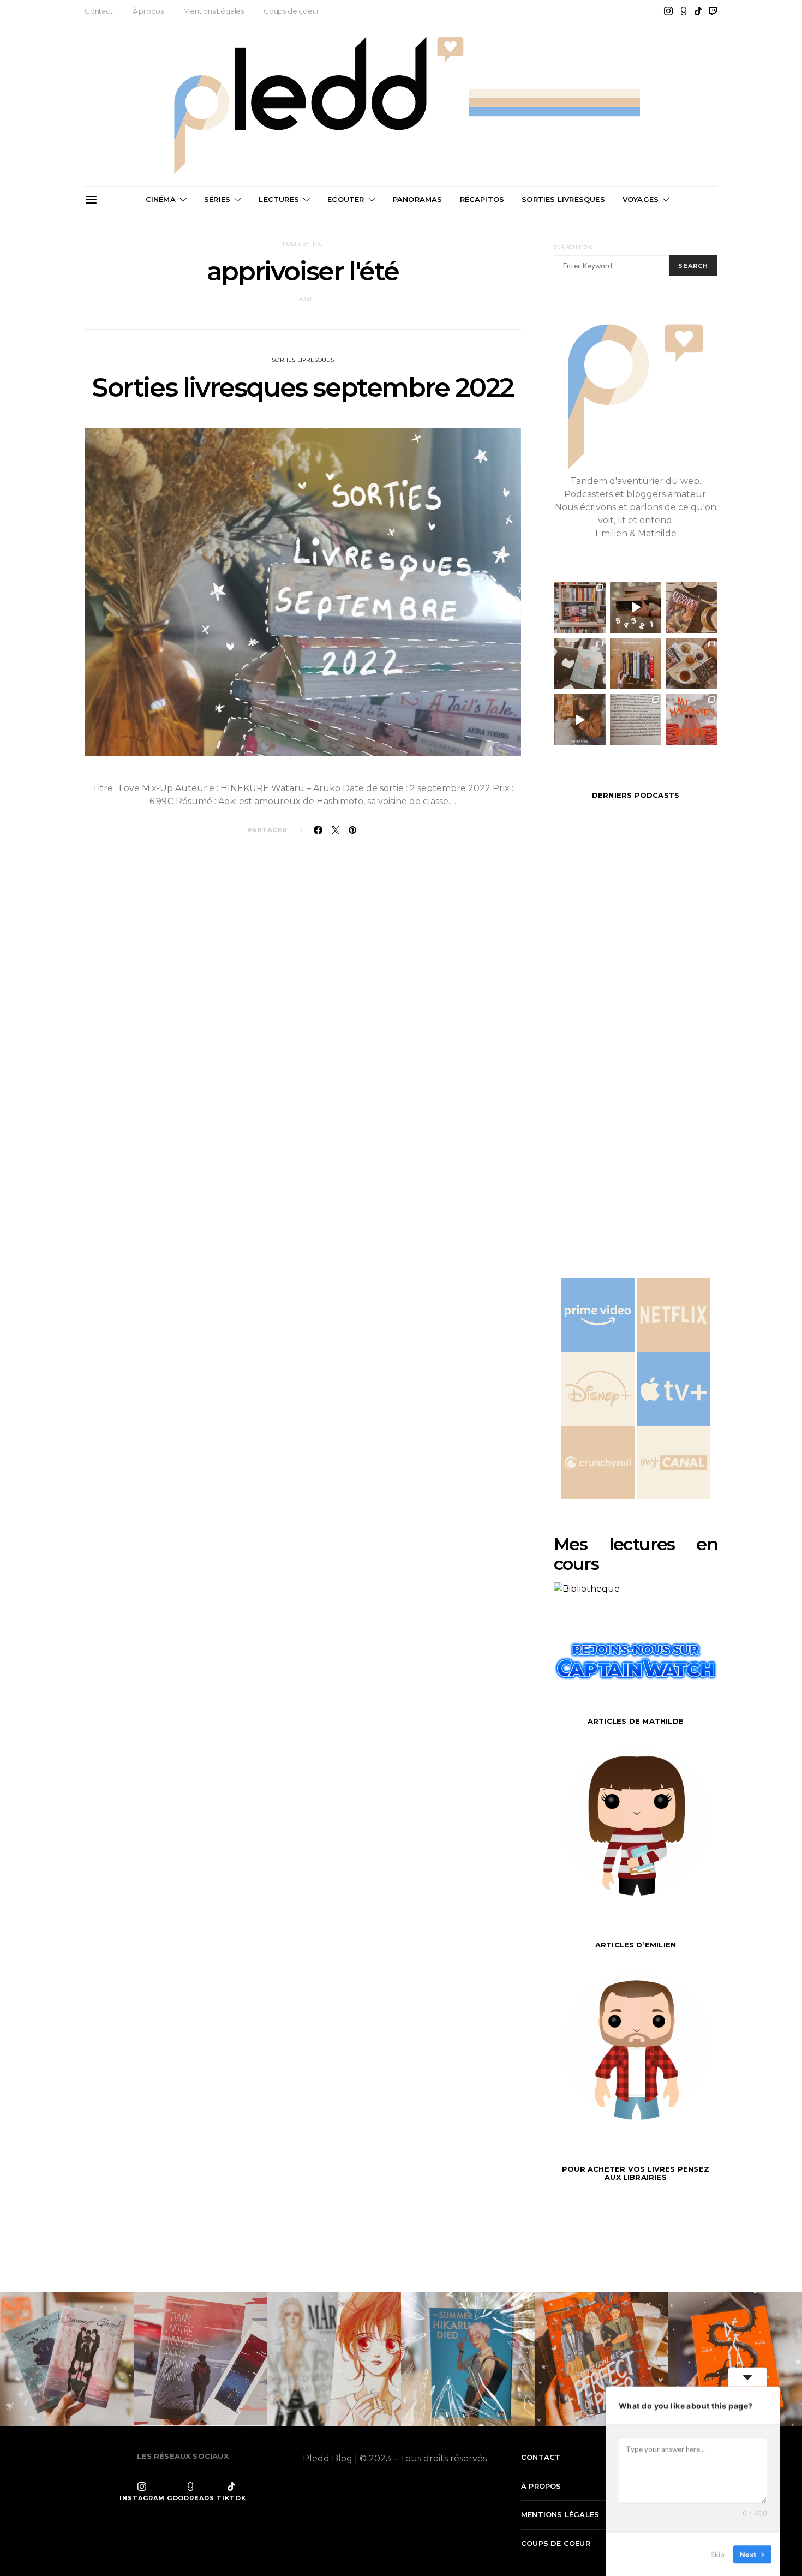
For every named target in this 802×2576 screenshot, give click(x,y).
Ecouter (346, 199)
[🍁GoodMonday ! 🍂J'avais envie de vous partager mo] (692, 719)
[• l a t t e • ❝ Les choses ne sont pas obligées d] (692, 608)
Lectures (279, 199)
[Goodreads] (684, 11)
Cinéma (161, 199)
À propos (148, 11)
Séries (217, 199)
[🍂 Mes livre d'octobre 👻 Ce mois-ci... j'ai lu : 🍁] (636, 664)
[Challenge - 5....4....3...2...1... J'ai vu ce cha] (636, 608)
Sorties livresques (303, 360)
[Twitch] (713, 11)
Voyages (641, 199)
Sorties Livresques (563, 199)
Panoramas (418, 199)
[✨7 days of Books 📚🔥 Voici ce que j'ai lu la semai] (580, 719)
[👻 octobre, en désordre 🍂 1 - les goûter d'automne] (692, 664)
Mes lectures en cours (636, 1554)
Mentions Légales (214, 11)
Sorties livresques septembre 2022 (303, 387)
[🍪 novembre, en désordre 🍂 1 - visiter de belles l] (580, 608)
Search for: (573, 247)
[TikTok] (698, 11)
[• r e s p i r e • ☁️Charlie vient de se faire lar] (580, 664)
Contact (99, 11)
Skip (717, 2554)
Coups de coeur (291, 11)
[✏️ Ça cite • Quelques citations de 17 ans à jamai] (636, 719)
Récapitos (482, 199)
